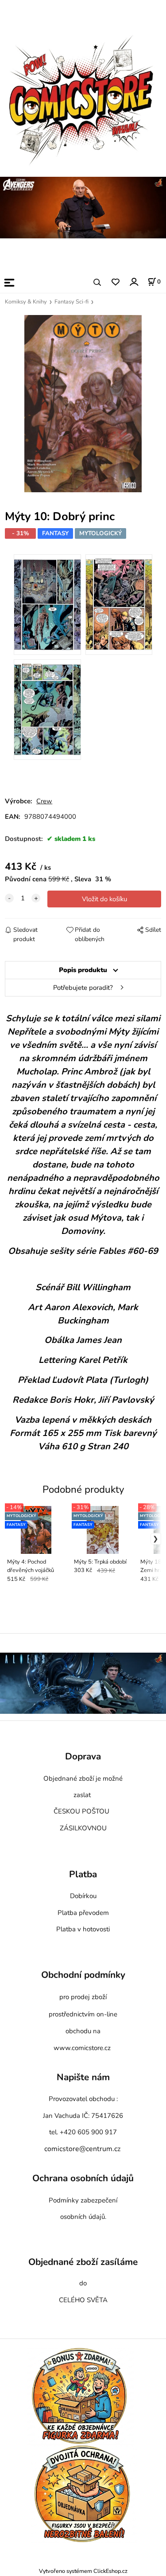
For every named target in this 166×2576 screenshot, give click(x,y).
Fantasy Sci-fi (71, 302)
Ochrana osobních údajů (83, 2179)
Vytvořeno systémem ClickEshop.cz (83, 2571)
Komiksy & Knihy (26, 302)
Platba (83, 1875)
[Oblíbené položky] (115, 282)
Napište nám (83, 2078)
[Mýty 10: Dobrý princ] (83, 404)
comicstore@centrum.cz (82, 2149)
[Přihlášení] (133, 282)
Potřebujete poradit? (83, 988)
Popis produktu (83, 970)
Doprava (83, 1757)
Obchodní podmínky (83, 1975)
